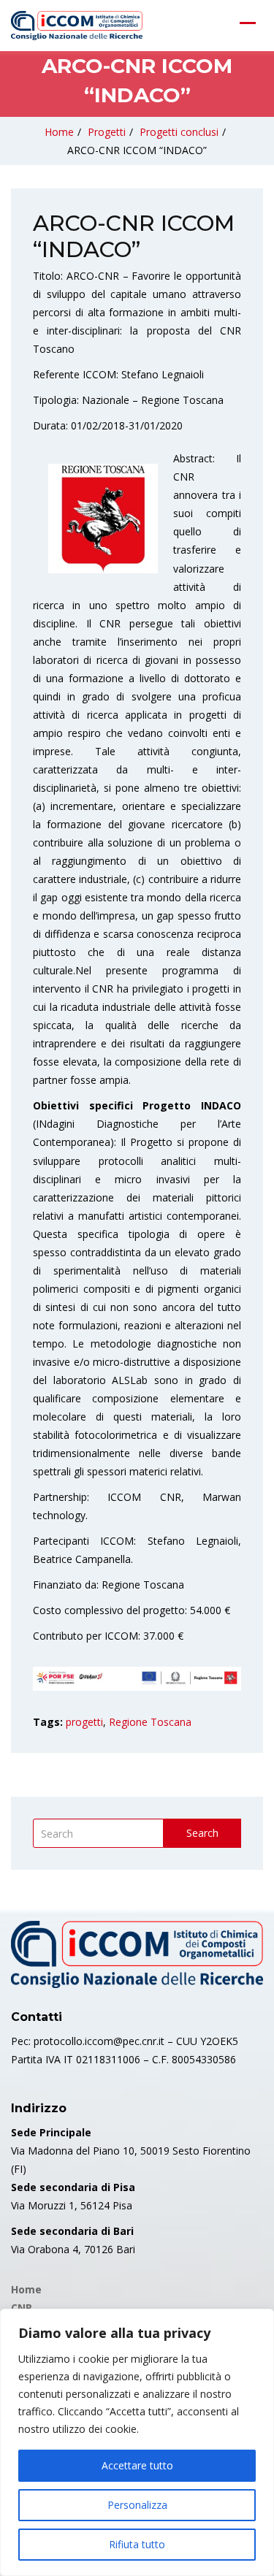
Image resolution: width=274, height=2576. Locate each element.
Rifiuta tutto (137, 2544)
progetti (84, 1722)
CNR (22, 2308)
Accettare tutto (137, 2465)
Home (59, 132)
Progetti (107, 132)
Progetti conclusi (179, 132)
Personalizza (137, 2505)
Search (202, 1833)
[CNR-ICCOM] (77, 26)
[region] (137, 2442)
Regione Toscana (150, 1722)
